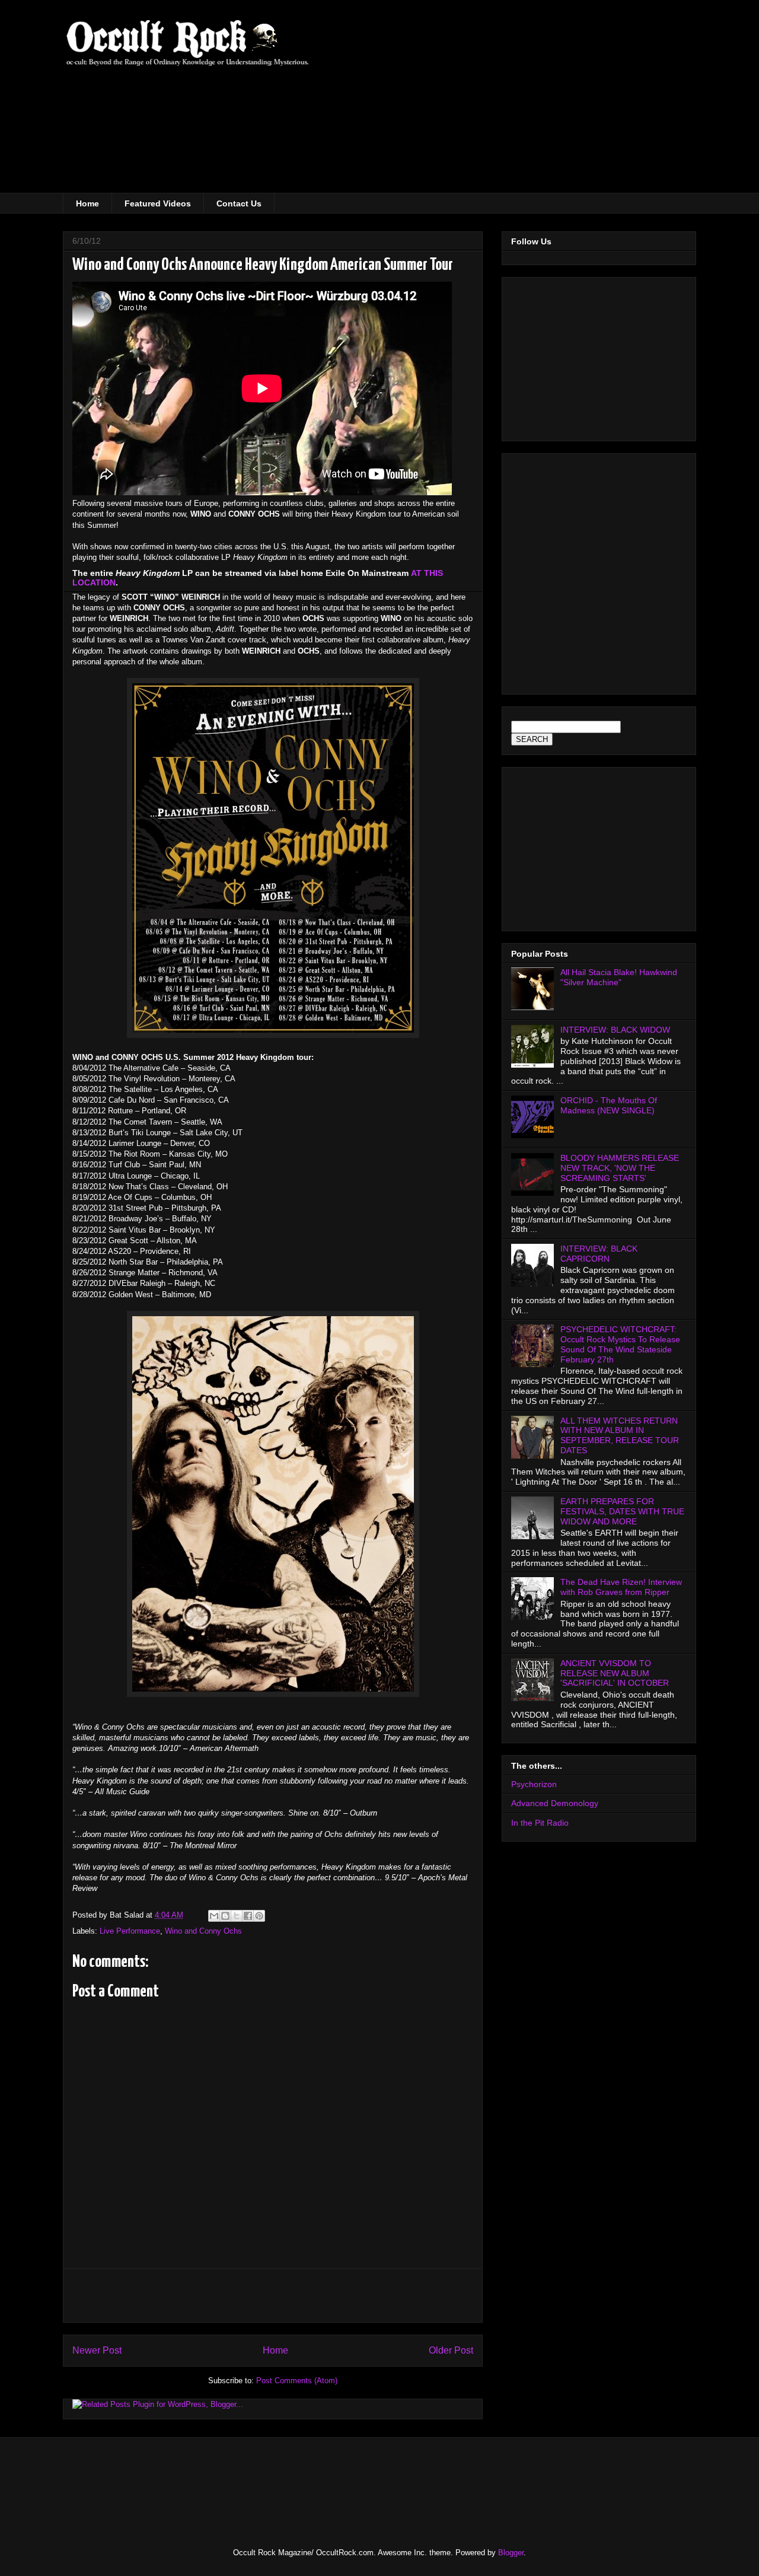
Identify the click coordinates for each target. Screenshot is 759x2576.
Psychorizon (534, 1784)
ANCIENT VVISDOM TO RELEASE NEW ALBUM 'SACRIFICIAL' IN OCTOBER (615, 1673)
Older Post (451, 2350)
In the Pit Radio (540, 1823)
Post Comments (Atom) (297, 2381)
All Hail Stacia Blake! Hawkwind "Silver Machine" (619, 977)
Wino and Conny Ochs (203, 1931)
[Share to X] (237, 1916)
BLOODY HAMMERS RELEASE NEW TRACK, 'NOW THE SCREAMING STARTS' (620, 1168)
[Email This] (214, 1916)
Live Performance (130, 1931)
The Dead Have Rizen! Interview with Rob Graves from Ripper (621, 1587)
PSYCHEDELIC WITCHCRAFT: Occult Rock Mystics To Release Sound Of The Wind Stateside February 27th (620, 1344)
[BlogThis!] (225, 1916)
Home (87, 203)
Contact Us (239, 203)
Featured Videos (158, 203)
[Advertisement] (569, 104)
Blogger (511, 2553)
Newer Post (97, 2350)
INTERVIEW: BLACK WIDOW (615, 1030)
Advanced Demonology (555, 1803)
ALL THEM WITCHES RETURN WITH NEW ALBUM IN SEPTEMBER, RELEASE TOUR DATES (620, 1435)
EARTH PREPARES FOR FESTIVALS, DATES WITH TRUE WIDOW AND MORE (622, 1511)
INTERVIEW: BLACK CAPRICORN (599, 1254)
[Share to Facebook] (248, 1916)
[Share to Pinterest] (259, 1916)
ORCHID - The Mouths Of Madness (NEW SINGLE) (609, 1105)
